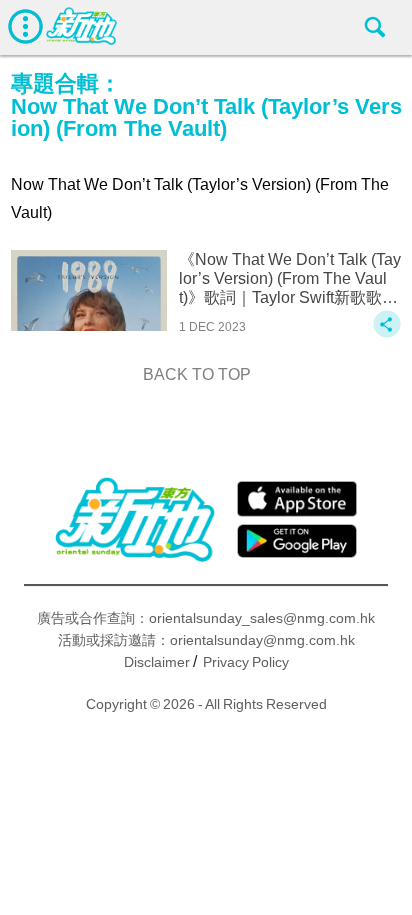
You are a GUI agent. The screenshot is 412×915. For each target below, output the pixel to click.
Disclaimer (157, 662)
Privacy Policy (246, 662)
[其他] (387, 333)
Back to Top (197, 374)
